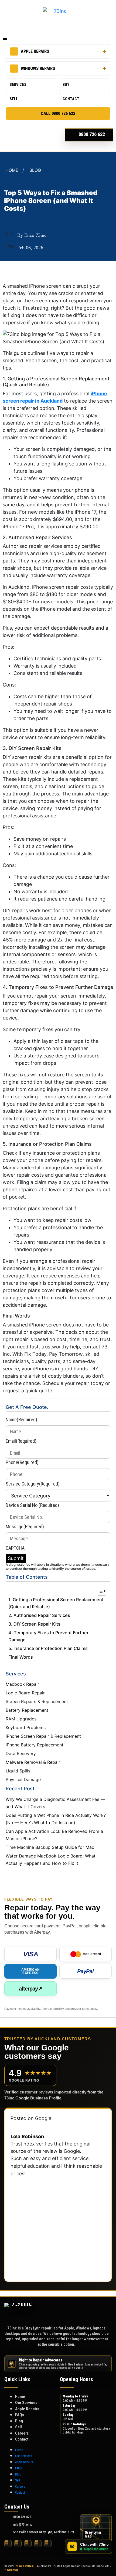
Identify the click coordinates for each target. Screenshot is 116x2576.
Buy (66, 85)
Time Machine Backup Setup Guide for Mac (50, 1847)
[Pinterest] (38, 2544)
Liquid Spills (18, 1771)
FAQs (20, 2415)
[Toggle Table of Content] (99, 1591)
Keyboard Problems (26, 1727)
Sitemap (13, 2570)
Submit (16, 1558)
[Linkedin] (48, 2544)
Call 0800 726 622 (58, 113)
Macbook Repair (22, 1684)
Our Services (26, 2403)
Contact (71, 99)
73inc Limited (24, 2566)
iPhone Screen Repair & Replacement (43, 1736)
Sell (14, 99)
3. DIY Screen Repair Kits (34, 1624)
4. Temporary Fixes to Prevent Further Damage (48, 1636)
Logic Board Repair (25, 1693)
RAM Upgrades (21, 1719)
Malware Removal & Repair (33, 1762)
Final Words (21, 1657)
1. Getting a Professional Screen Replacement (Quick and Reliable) (56, 1603)
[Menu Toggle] (5, 39)
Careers (22, 2433)
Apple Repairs (35, 51)
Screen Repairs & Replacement (37, 1701)
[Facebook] (8, 2544)
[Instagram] (28, 2544)
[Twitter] (18, 2544)
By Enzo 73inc (32, 235)
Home (12, 170)
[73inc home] (19, 2311)
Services (18, 85)
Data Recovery (21, 1753)
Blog (35, 170)
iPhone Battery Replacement (35, 1745)
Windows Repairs (38, 68)
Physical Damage (23, 1779)
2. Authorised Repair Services (39, 1615)
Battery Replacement (27, 1710)
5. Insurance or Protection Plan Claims (48, 1648)
